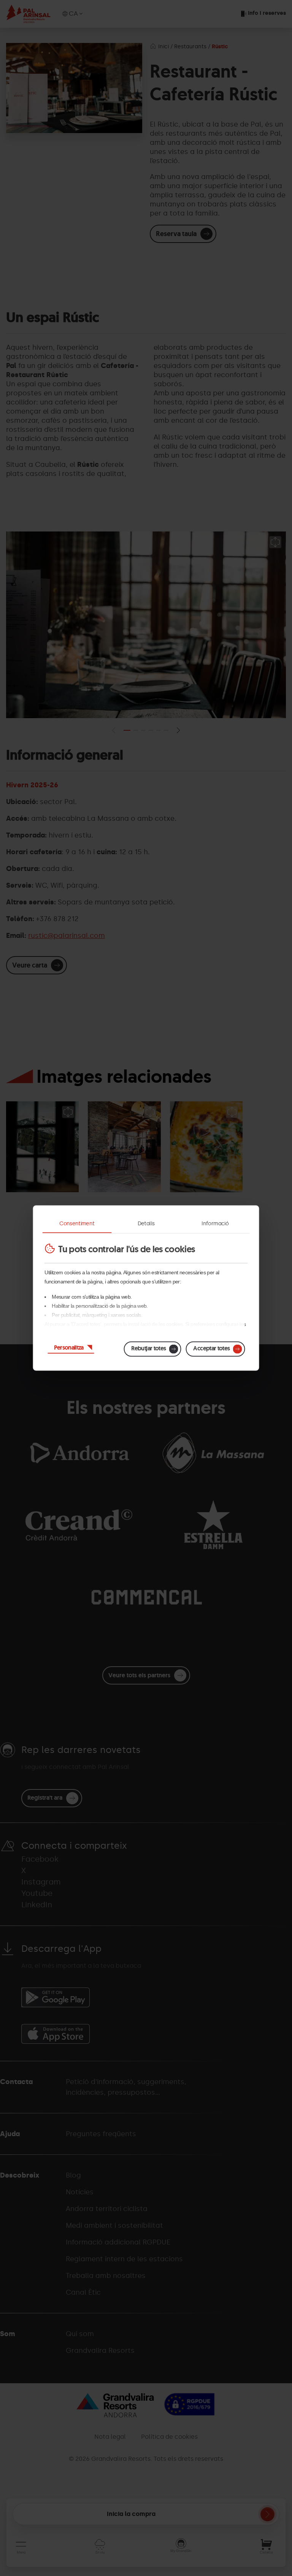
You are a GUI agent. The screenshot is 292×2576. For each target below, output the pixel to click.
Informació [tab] (215, 1224)
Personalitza (69, 1347)
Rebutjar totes (148, 1348)
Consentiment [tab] (77, 1224)
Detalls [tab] (146, 1224)
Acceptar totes (211, 1348)
